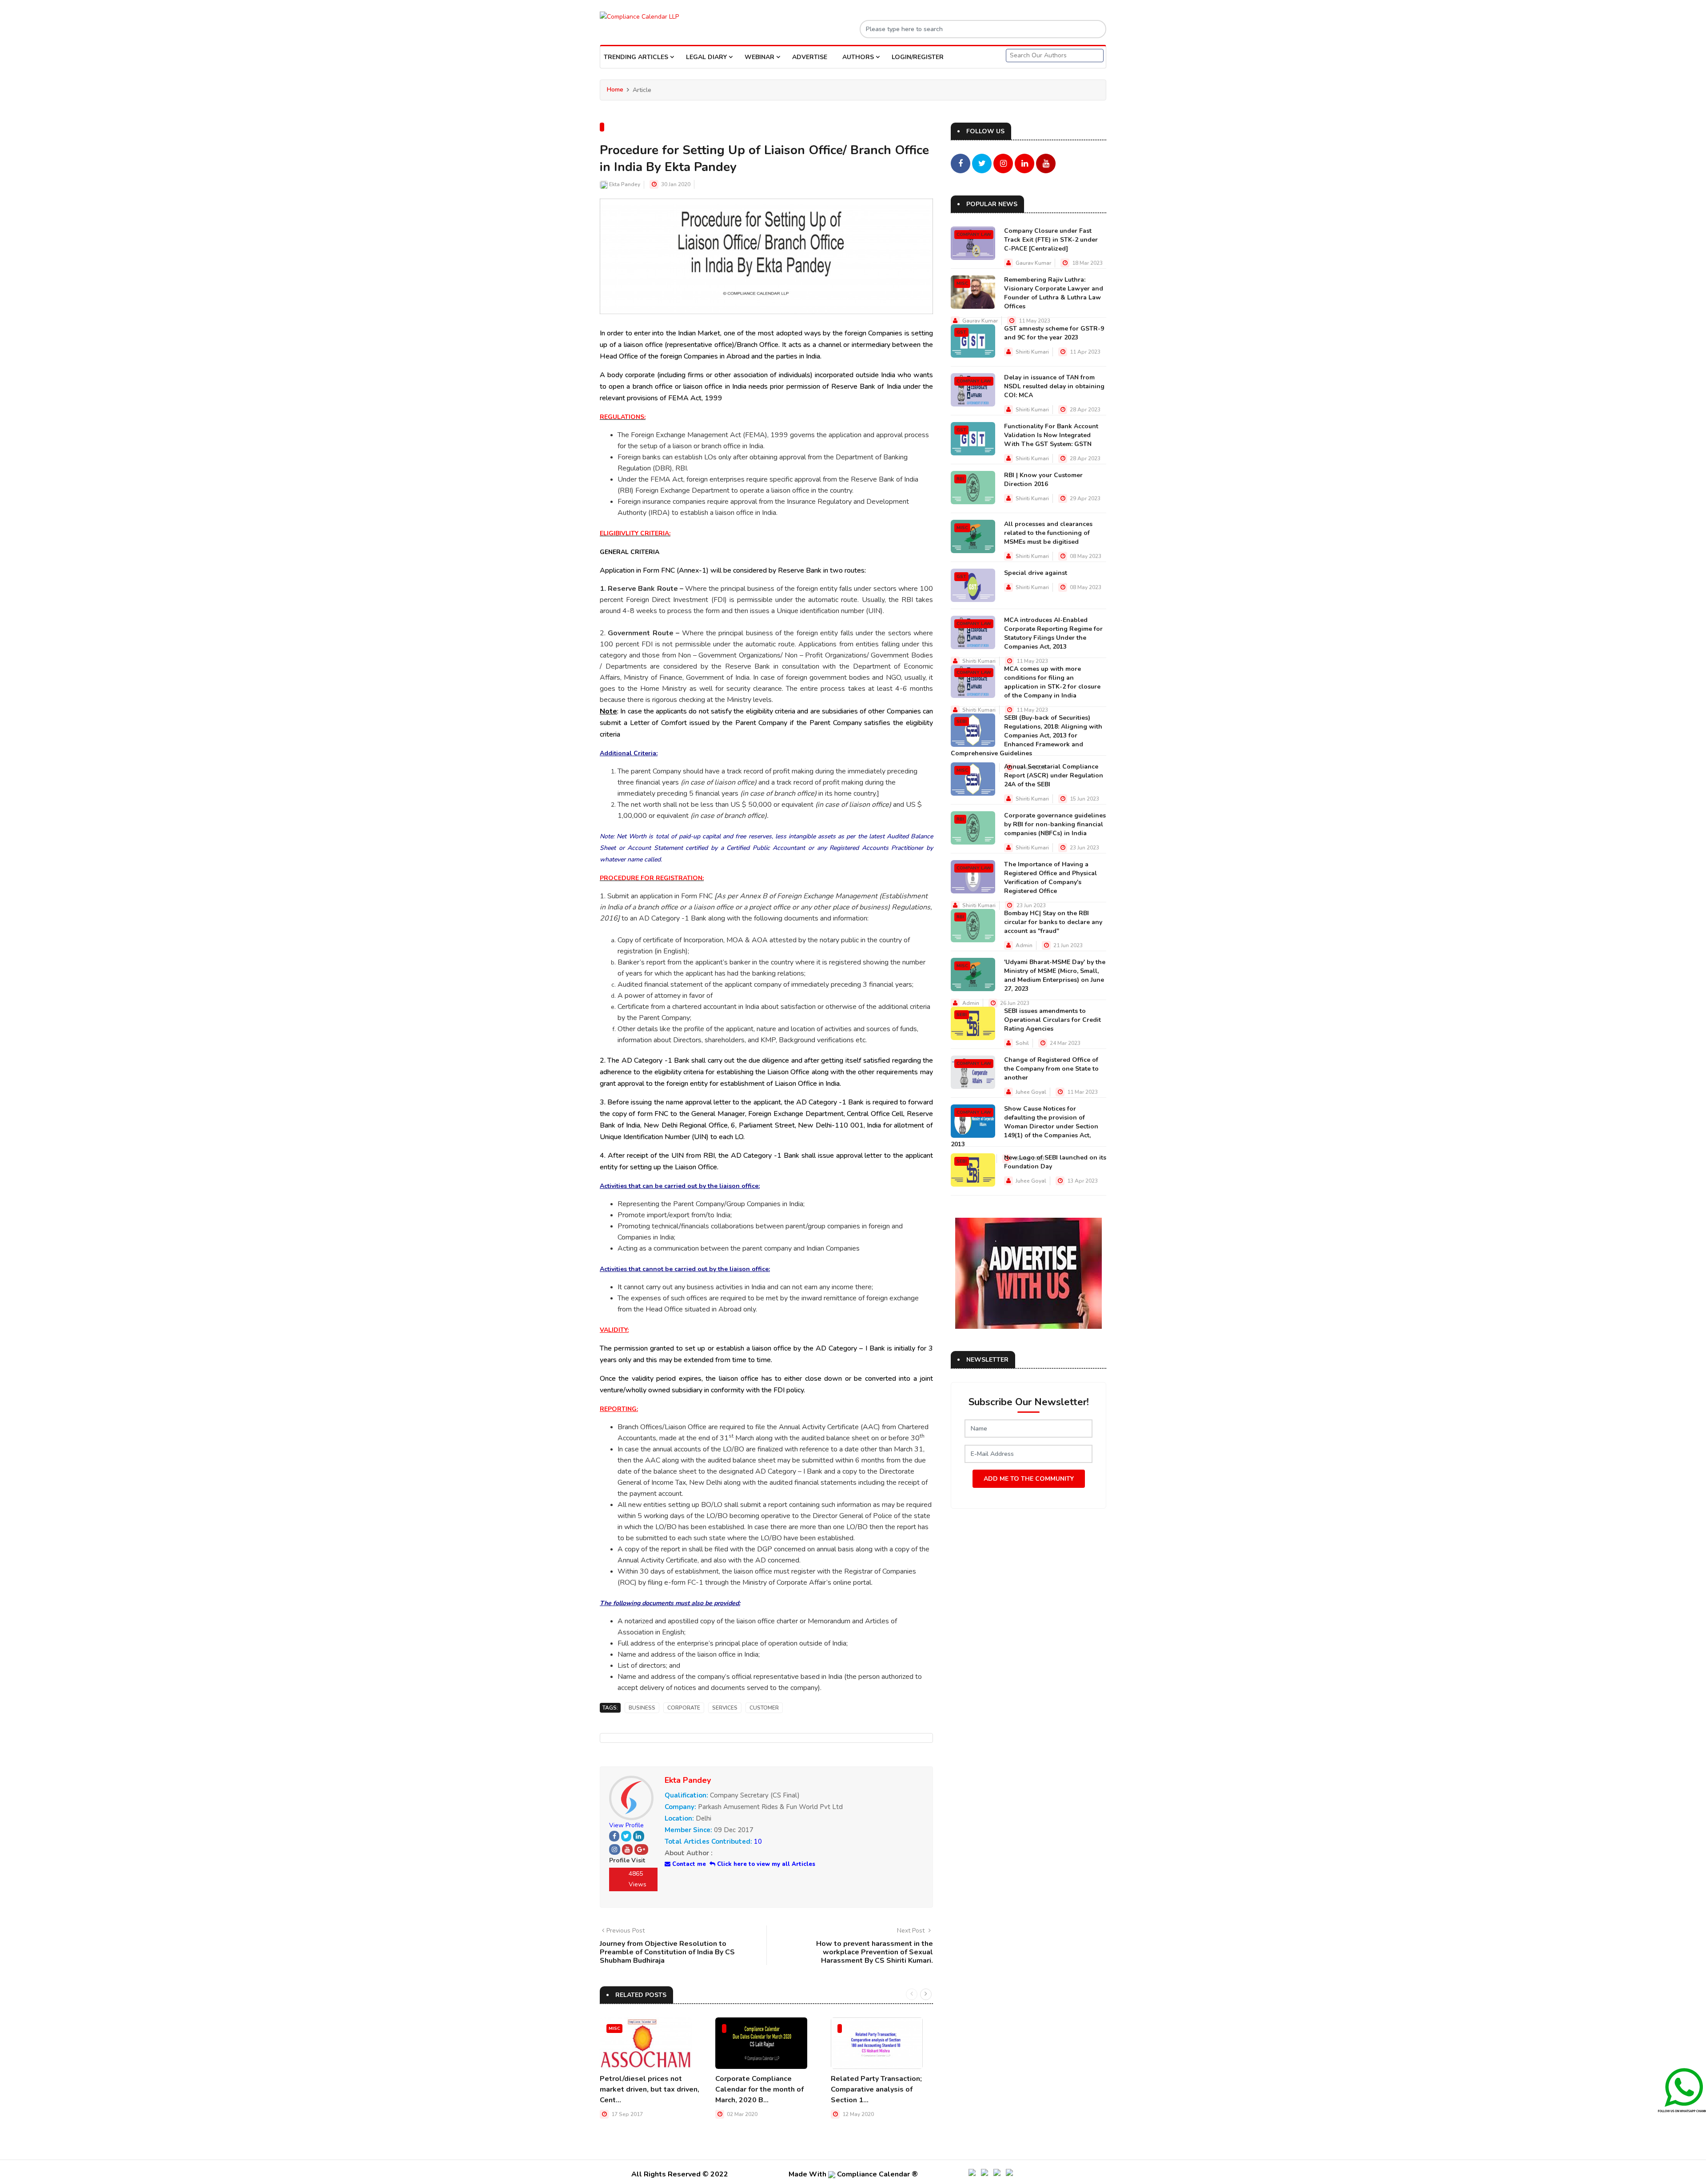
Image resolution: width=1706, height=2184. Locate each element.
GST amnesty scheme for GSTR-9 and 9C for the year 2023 (1054, 333)
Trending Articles (637, 57)
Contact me (688, 1864)
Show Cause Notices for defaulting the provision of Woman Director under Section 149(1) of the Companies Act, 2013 (1024, 1126)
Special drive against (1036, 573)
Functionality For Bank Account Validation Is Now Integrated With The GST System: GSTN (1051, 435)
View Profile (626, 1825)
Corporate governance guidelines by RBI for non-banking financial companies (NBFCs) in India (1055, 824)
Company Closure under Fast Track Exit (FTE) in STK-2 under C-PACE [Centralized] (1051, 240)
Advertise (810, 57)
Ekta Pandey (625, 184)
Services (725, 1708)
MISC (614, 2029)
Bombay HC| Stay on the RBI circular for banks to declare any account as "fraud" (1053, 922)
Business (642, 1708)
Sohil (1022, 1043)
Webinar (760, 57)
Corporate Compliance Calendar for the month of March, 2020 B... (759, 2089)
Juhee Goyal (1031, 1092)
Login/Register (918, 57)
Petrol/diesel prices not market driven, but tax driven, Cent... (650, 2089)
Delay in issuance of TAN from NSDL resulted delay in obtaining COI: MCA (1054, 386)
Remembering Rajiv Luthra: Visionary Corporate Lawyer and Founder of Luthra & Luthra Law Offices (1054, 293)
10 (758, 1841)
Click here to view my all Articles (765, 1864)
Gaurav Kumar (1033, 263)
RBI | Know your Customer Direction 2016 (1043, 480)
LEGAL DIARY (707, 57)
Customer (764, 1708)
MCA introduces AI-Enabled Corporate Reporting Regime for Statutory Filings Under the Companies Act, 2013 (1053, 633)
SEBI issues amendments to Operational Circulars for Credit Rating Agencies (1052, 1020)
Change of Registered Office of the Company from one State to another (1051, 1069)
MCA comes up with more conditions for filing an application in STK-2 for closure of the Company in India (1052, 682)
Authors (859, 57)
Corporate (684, 1708)
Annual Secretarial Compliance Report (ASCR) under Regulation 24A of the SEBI (1054, 775)
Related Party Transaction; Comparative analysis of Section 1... (876, 2089)
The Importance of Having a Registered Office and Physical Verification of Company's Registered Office (1050, 878)
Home (615, 90)
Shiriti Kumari (1032, 352)
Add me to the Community (1029, 1479)
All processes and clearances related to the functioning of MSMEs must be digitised (1048, 533)
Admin (1024, 945)
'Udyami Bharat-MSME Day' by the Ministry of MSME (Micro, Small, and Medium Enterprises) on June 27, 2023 (1055, 975)
